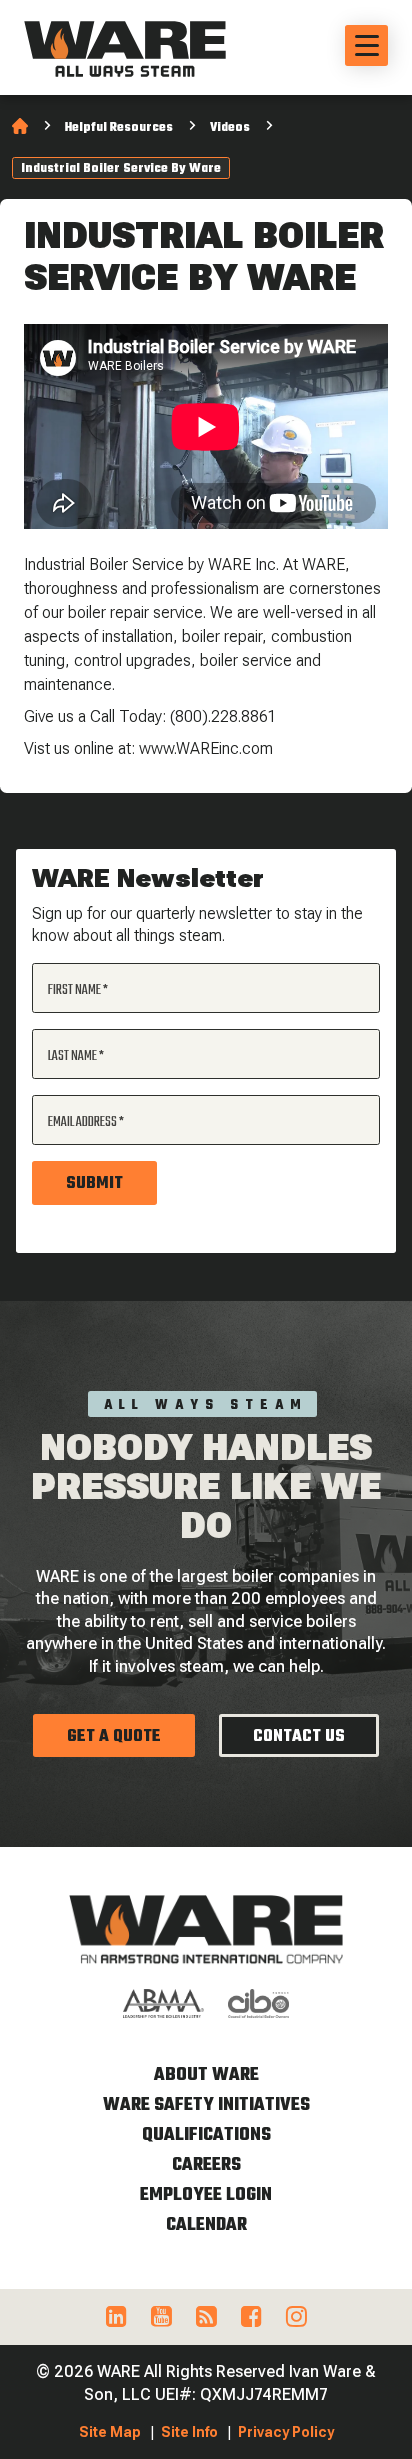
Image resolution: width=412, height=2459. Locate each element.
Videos (230, 128)
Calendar (206, 2225)
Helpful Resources (119, 128)
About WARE (206, 2075)
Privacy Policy (286, 2432)
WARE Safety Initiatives (206, 2105)
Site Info (189, 2432)
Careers (206, 2165)
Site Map (110, 2432)
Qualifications (206, 2135)
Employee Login (206, 2195)
